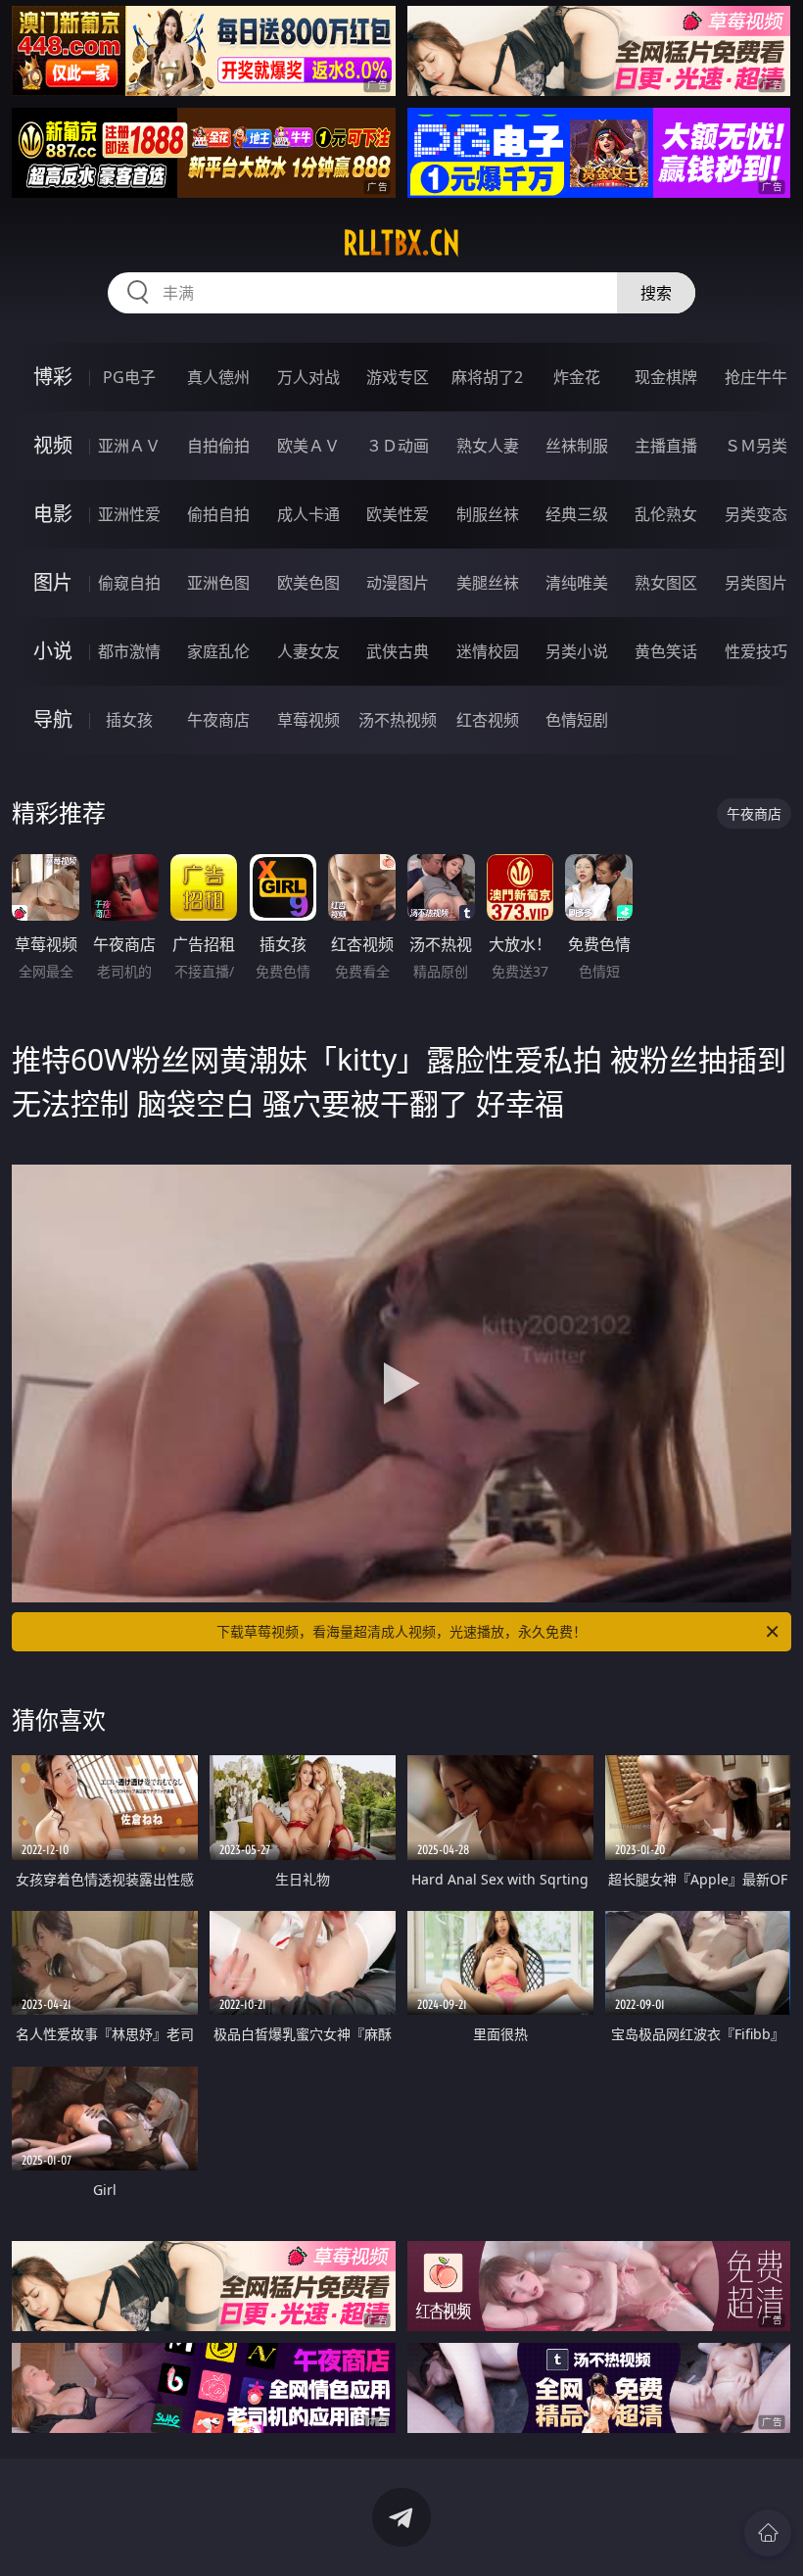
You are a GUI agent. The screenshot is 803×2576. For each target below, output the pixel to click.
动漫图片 (398, 583)
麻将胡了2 (487, 377)
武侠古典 (398, 651)
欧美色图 (308, 583)
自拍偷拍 (218, 446)
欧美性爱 (398, 514)
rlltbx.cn (401, 243)
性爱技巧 (756, 651)
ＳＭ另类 (756, 446)
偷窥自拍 (129, 583)
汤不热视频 (398, 720)
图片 (53, 582)
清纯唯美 (577, 583)
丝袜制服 (577, 446)
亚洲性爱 (129, 514)
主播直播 (666, 446)
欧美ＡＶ (308, 446)
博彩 (53, 377)
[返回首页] (768, 2533)
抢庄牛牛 (756, 377)
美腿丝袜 (488, 583)
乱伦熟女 (666, 514)
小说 (53, 651)
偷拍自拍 (218, 514)
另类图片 (756, 583)
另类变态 (756, 514)
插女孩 (129, 720)
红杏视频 (488, 720)
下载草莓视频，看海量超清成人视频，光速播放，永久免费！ (401, 1631)
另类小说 (577, 651)
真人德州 (218, 377)
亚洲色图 (218, 583)
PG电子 (129, 377)
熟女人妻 (488, 446)
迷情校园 (488, 651)
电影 (53, 514)
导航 (53, 719)
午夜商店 (218, 720)
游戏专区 (398, 377)
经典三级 (577, 514)
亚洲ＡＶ (129, 446)
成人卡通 (308, 514)
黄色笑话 (666, 651)
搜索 (656, 293)
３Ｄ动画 (398, 446)
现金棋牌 (666, 377)
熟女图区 (666, 583)
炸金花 (577, 377)
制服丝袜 (488, 514)
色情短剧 (577, 720)
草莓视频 (308, 720)
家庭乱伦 (218, 651)
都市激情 (129, 651)
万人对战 (308, 377)
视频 (53, 445)
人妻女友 (308, 651)
